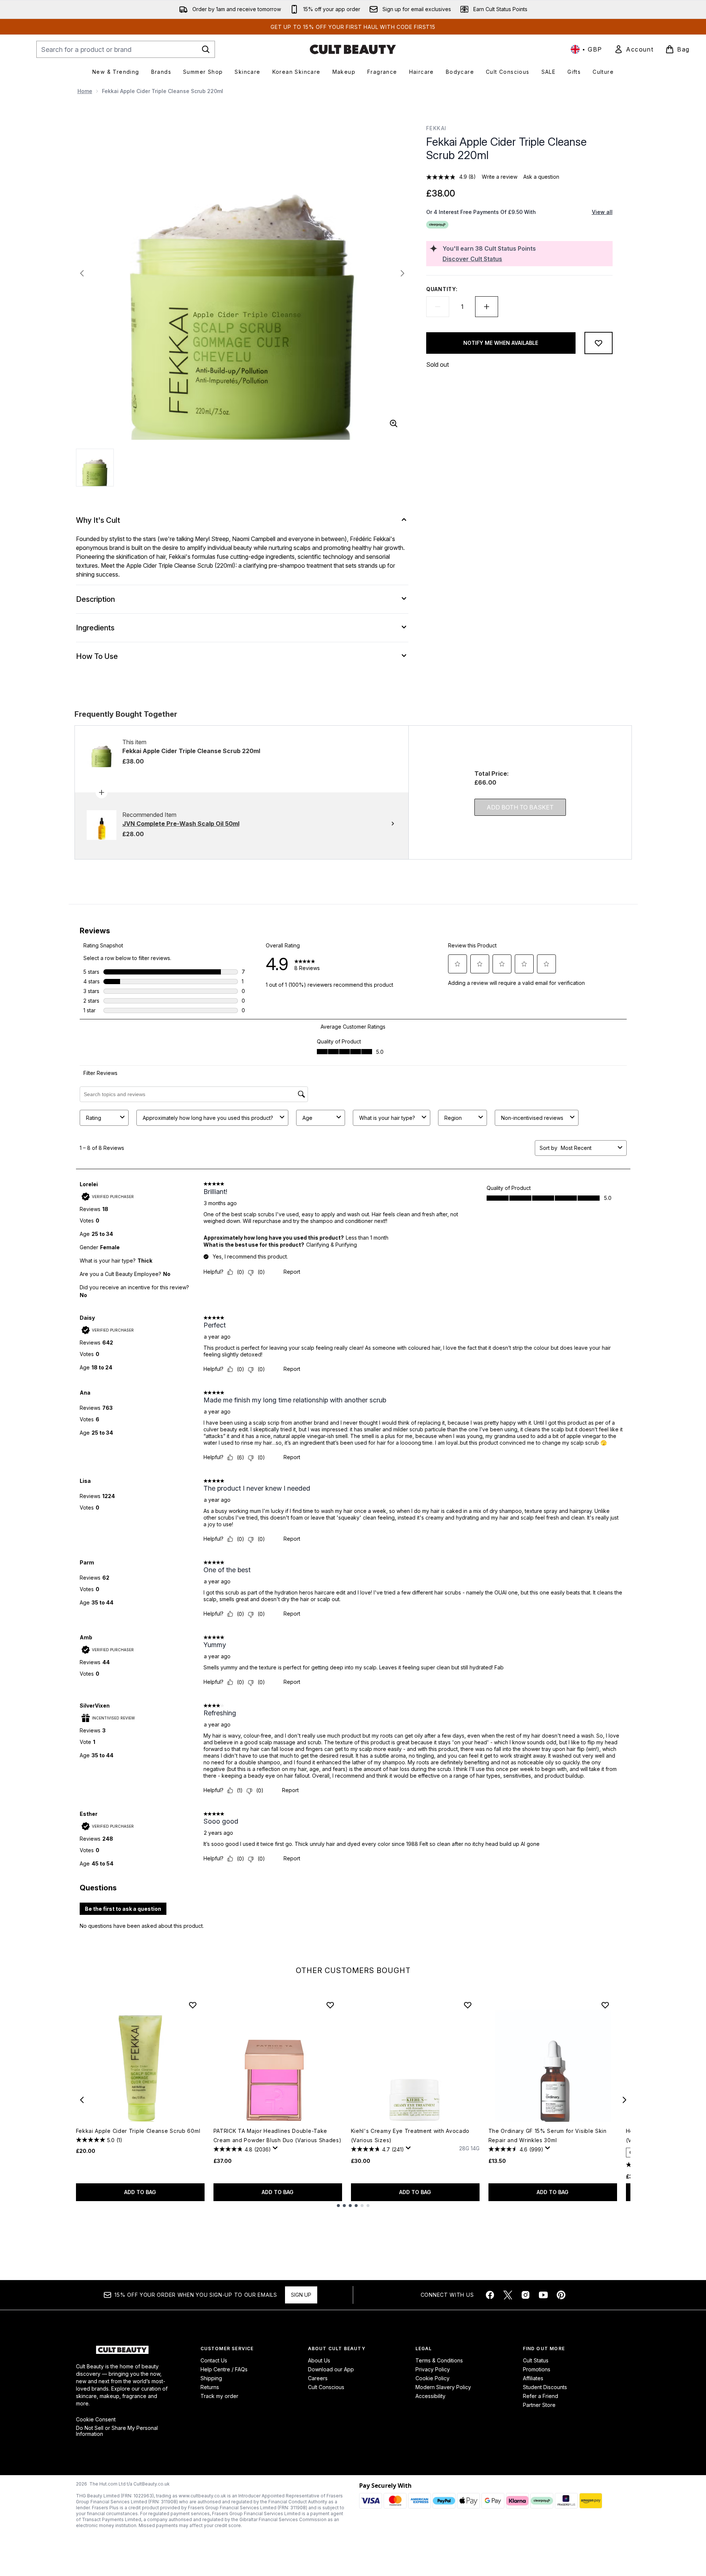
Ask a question (541, 177)
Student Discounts (545, 2387)
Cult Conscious (326, 2387)
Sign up (301, 2295)
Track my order (219, 2396)
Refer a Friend (541, 2396)
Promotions (537, 2369)
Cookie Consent (96, 2420)
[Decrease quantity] (438, 307)
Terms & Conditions (439, 2360)
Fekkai (436, 128)
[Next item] (624, 2100)
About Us (319, 2360)
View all (602, 212)
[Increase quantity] (487, 307)
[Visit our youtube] (543, 2295)
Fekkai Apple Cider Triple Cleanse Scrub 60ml (138, 2131)
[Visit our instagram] (526, 2295)
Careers (318, 2378)
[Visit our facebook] (490, 2295)
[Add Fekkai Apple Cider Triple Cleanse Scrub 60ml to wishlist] (193, 2005)
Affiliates (533, 2378)
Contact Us (214, 2360)
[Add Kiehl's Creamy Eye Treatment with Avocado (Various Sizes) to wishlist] (468, 2005)
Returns (210, 2387)
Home (85, 91)
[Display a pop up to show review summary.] (276, 2150)
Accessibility (430, 2396)
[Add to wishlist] (599, 343)
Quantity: (442, 289)
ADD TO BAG (140, 2192)
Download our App (331, 2369)
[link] (634, 49)
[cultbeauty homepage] (353, 49)
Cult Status (536, 2360)
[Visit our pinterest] (561, 2295)
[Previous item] (82, 2100)
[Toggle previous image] (82, 273)
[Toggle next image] (402, 273)
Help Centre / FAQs (224, 2369)
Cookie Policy (432, 2378)
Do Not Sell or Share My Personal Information (117, 2431)
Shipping (211, 2378)
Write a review (500, 177)
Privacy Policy (433, 2369)
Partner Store (539, 2405)
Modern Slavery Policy (443, 2387)
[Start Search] (206, 49)
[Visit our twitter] (508, 2295)
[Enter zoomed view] (394, 423)
